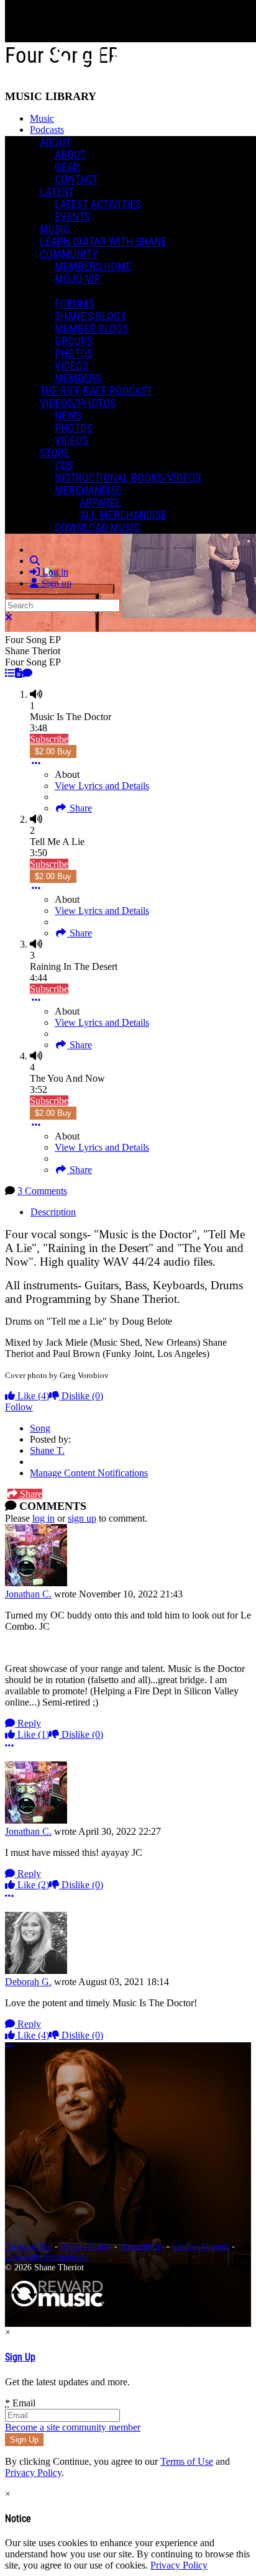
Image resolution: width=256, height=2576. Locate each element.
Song (40, 1428)
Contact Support (201, 2246)
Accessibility (142, 2246)
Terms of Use (29, 2246)
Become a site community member (73, 2427)
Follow (19, 1407)
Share (80, 808)
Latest (57, 192)
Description (53, 1212)
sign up (82, 1518)
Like (32, 1396)
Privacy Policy (86, 2246)
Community (69, 254)
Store (55, 453)
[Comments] (27, 673)
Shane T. (47, 1450)
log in (43, 1518)
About (55, 142)
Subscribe (49, 739)
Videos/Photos (78, 403)
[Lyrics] (19, 673)
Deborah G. (28, 1982)
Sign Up (20, 2357)
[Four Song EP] (10, 673)
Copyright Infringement (47, 2257)
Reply (28, 1723)
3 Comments (42, 1191)
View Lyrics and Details (102, 786)
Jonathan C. (28, 1594)
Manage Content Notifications (89, 1473)
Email (20, 2403)
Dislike (81, 1396)
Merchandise (88, 490)
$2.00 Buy (53, 751)
